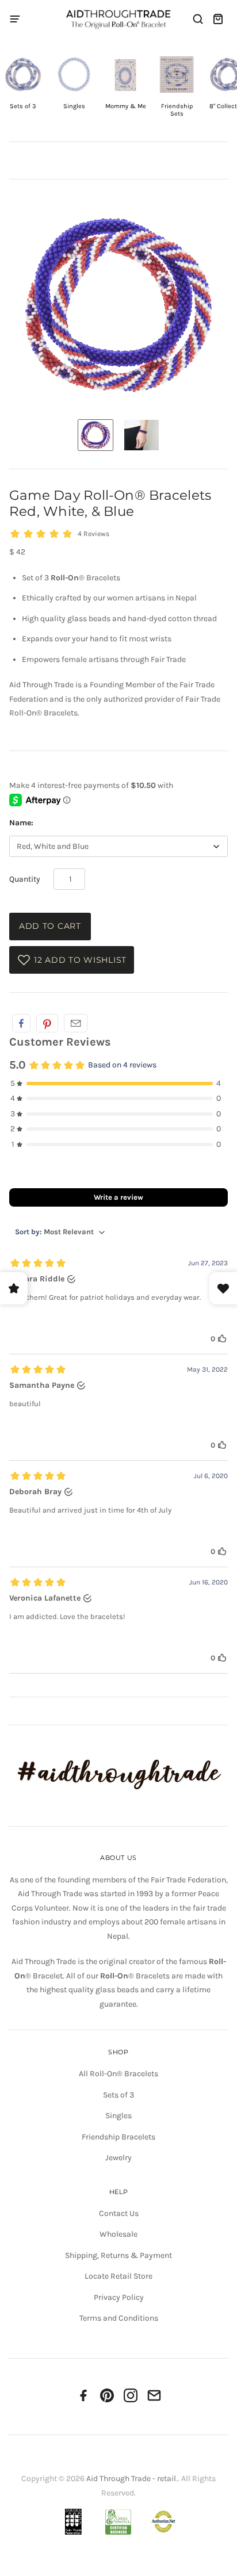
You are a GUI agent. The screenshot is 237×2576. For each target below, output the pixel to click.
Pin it (47, 1023)
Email (76, 1023)
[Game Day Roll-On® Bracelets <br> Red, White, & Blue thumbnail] (95, 435)
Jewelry (118, 2158)
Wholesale (118, 2234)
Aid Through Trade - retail (131, 2479)
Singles (118, 2116)
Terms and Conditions (119, 2318)
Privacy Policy (119, 2297)
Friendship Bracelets (118, 2137)
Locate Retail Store (118, 2276)
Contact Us (119, 2213)
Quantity (25, 879)
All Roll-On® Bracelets (118, 2074)
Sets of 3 (118, 2095)
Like (21, 1023)
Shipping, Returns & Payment (118, 2255)
